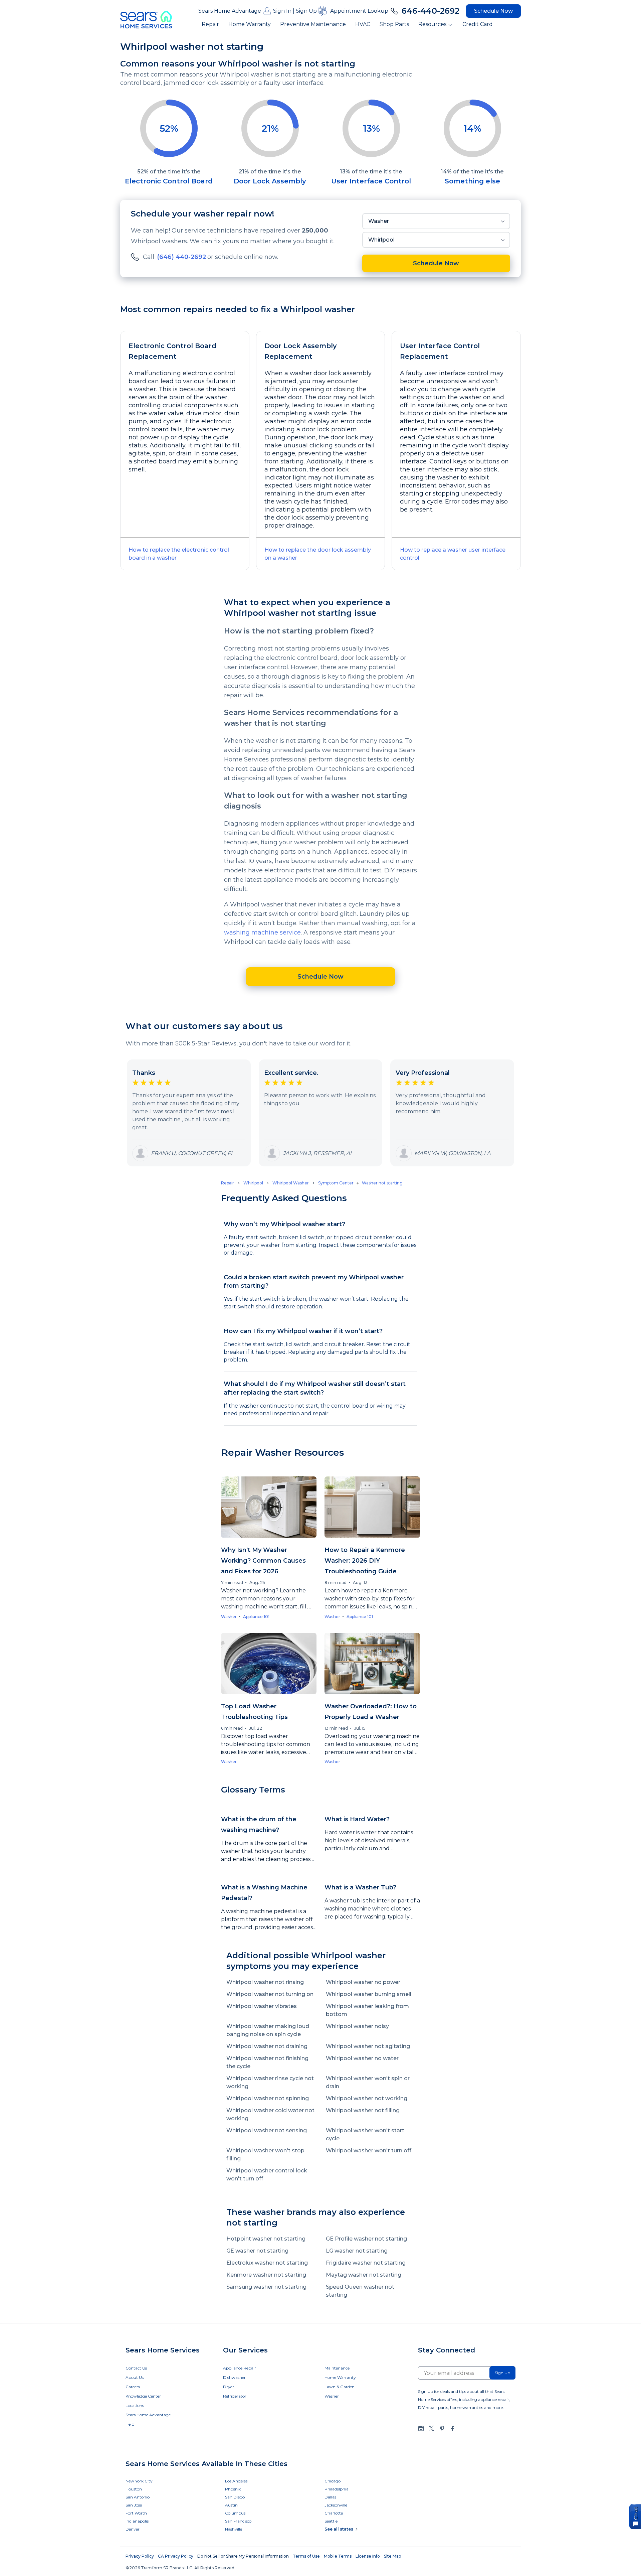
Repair (210, 24)
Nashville (234, 2529)
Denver (133, 2529)
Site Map (392, 2556)
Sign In (282, 11)
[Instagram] (421, 2428)
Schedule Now (493, 11)
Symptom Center (336, 1183)
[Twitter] (431, 2428)
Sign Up (306, 11)
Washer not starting (382, 1183)
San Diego (235, 2497)
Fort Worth (136, 2513)
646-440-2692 (431, 11)
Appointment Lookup (359, 11)
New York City (139, 2481)
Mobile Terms (338, 2556)
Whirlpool (381, 240)
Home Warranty (250, 24)
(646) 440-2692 (181, 257)
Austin (231, 2505)
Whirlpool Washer (291, 1183)
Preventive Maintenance (313, 24)
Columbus (235, 2513)
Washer (379, 221)
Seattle (331, 2521)
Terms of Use (306, 2556)
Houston (134, 2489)
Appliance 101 (256, 1617)
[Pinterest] (442, 2428)
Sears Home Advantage (230, 11)
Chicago (333, 2481)
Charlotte (334, 2513)
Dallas (330, 2497)
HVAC (363, 24)
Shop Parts (394, 24)
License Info (368, 2556)
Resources (432, 24)
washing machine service (262, 933)
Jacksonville (336, 2505)
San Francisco (238, 2521)
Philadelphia (337, 2489)
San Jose (134, 2505)
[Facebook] (452, 2428)
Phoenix (233, 2489)
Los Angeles (236, 2481)
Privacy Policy (140, 2556)
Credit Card (478, 24)
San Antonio (138, 2497)
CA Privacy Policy (176, 2556)
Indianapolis (137, 2521)
